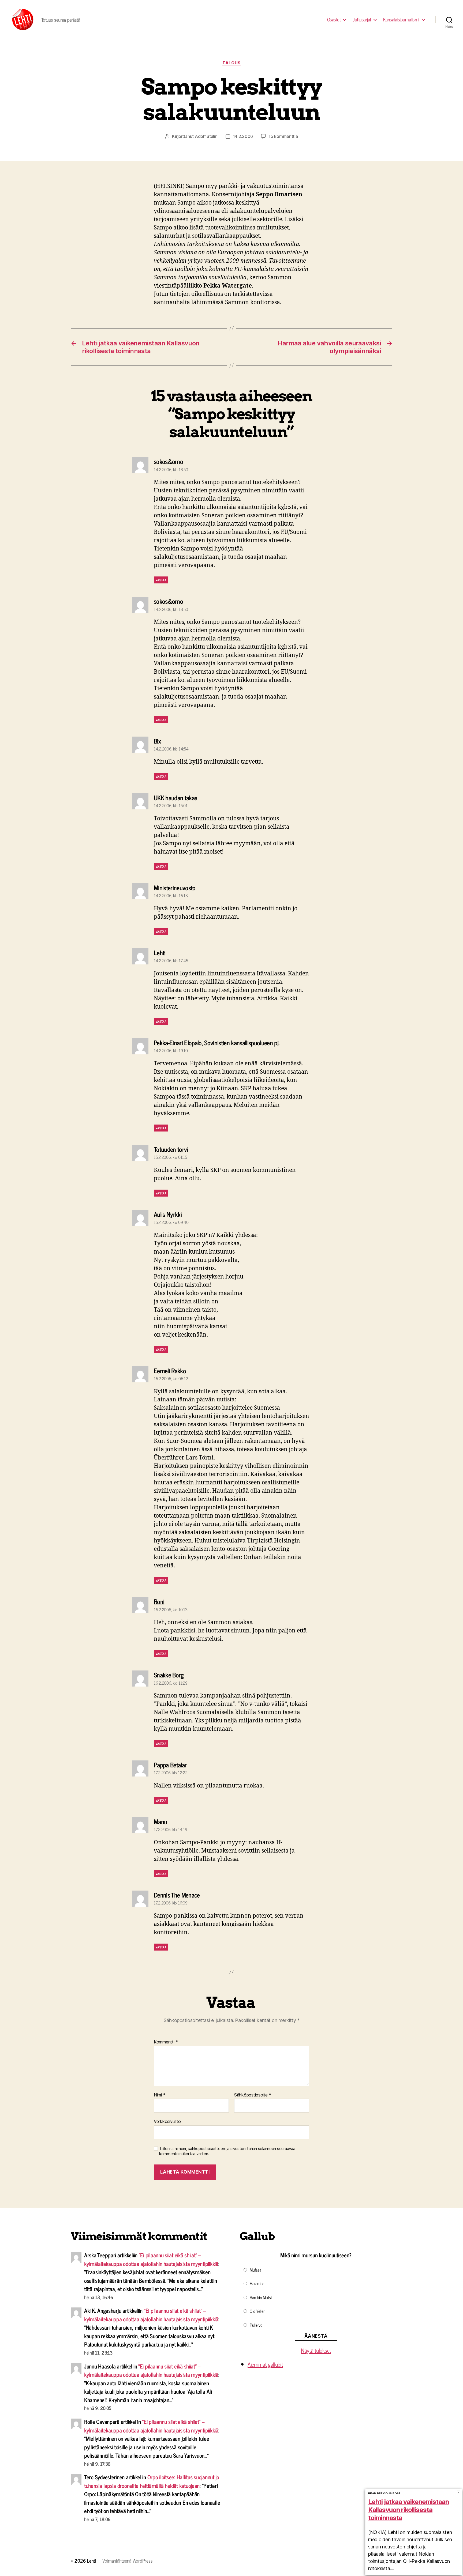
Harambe (257, 2283)
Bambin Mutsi (261, 2297)
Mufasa (255, 2270)
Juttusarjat (362, 20)
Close (459, 2492)
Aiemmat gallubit (265, 2364)
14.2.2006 (243, 136)
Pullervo (256, 2325)
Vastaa (161, 580)
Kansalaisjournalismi (401, 20)
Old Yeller (257, 2311)
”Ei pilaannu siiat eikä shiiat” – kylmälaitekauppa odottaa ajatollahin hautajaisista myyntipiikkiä (151, 2259)
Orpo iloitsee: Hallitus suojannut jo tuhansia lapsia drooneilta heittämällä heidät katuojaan (152, 2481)
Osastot (334, 20)
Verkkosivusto (167, 2121)
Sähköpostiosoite (253, 2095)
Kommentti (166, 2042)
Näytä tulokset (316, 2350)
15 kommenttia (283, 136)
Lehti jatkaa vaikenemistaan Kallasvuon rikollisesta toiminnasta (408, 2510)
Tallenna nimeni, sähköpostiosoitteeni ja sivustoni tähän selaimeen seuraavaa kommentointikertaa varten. (227, 2151)
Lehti (91, 2560)
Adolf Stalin (206, 136)
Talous (231, 63)
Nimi (160, 2095)
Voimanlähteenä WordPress (128, 2560)
